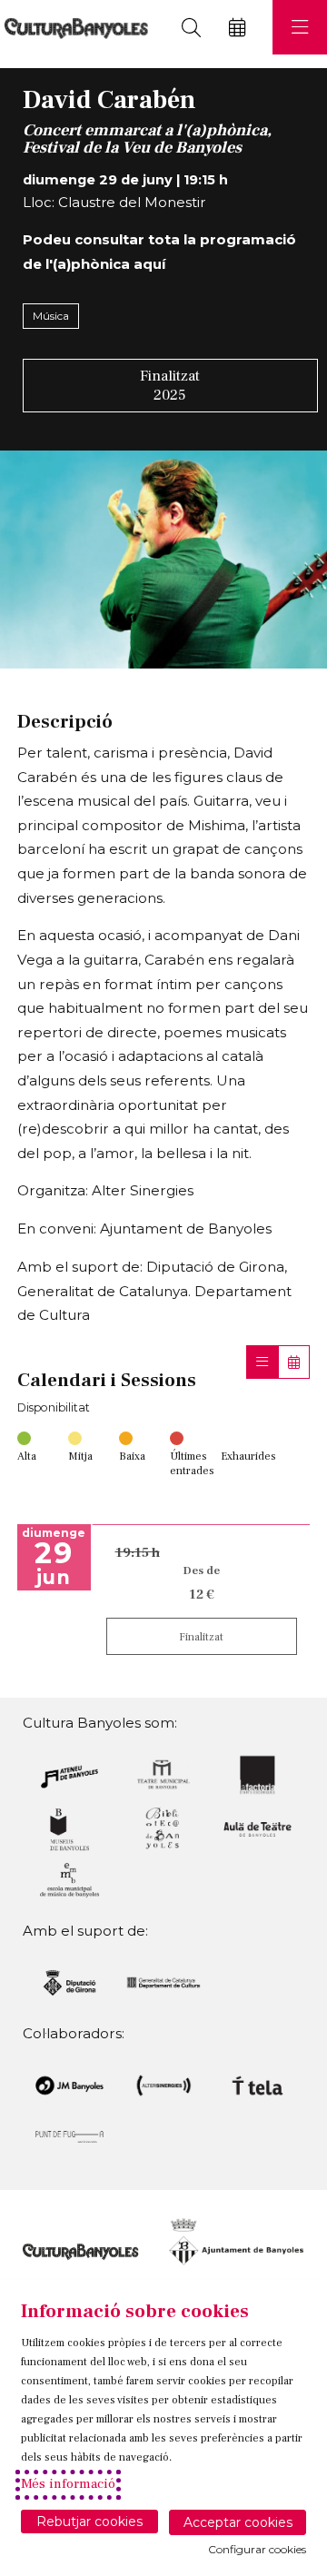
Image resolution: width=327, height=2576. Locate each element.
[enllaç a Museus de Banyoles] (69, 1828)
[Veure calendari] (294, 1362)
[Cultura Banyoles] (74, 28)
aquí (149, 264)
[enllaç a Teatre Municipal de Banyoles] (164, 1773)
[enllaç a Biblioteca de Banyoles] (164, 1828)
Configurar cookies (257, 2550)
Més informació (68, 2484)
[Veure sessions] (262, 1362)
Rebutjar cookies (89, 2522)
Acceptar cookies (238, 2522)
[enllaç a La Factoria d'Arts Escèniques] (258, 1773)
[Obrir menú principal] (300, 27)
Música (51, 316)
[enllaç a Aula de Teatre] (258, 1828)
